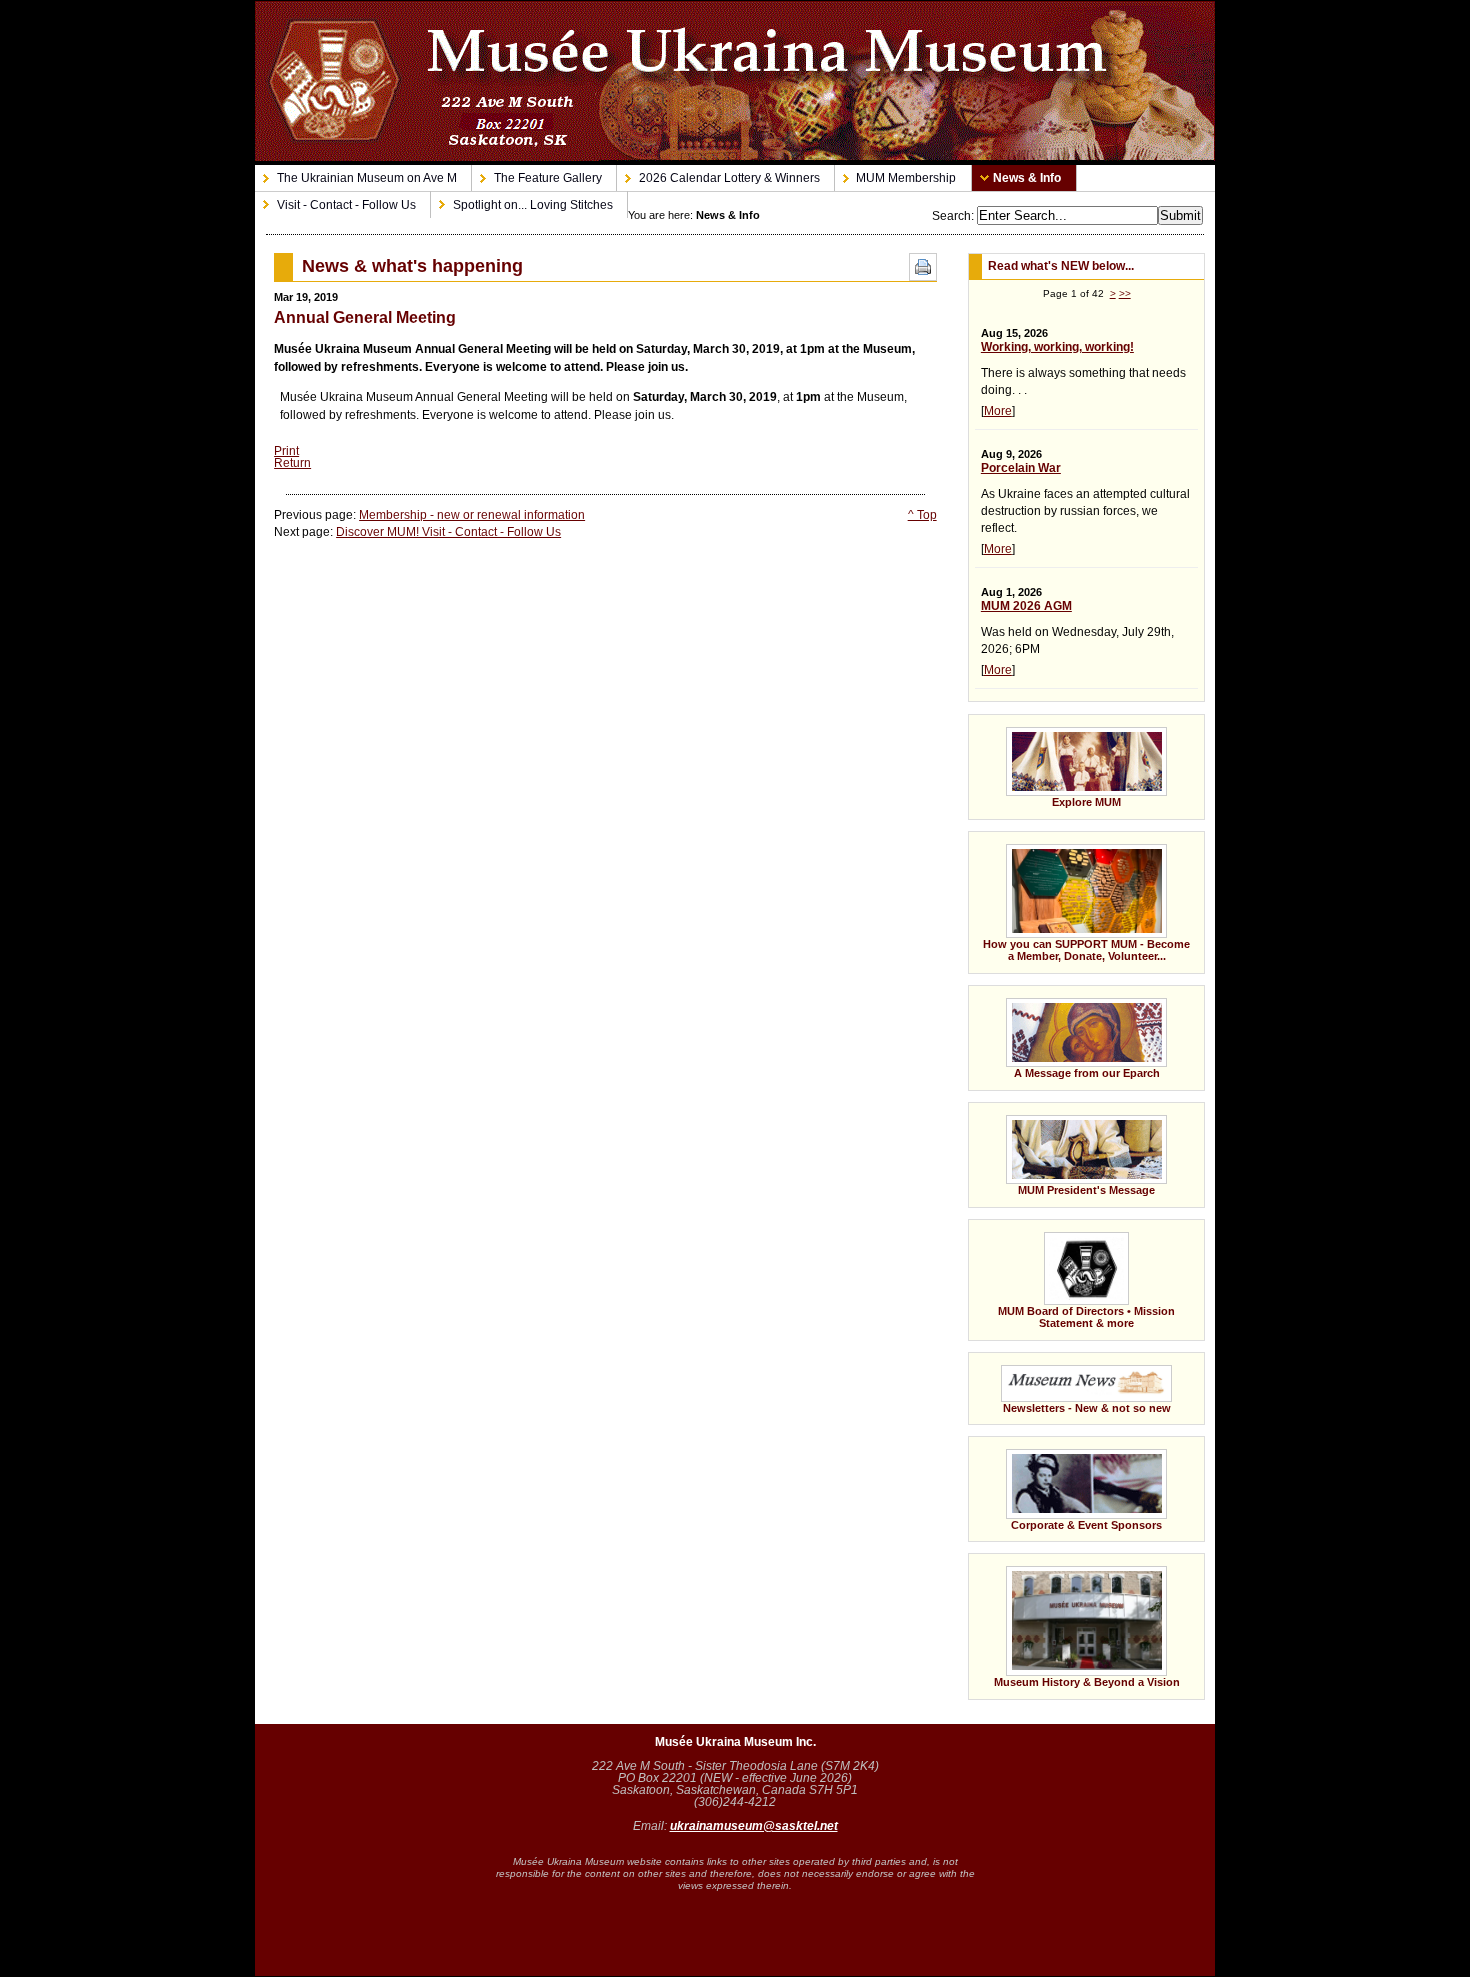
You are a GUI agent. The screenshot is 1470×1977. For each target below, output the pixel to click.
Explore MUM (1044, 761)
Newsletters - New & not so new (1069, 1382)
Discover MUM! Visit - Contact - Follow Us (448, 532)
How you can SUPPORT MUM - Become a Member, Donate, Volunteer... (1079, 896)
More (998, 411)
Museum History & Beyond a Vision (1087, 1682)
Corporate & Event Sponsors (1065, 1483)
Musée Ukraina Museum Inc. (735, 1742)
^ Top (922, 515)
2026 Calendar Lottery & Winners (718, 175)
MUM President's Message (1061, 1149)
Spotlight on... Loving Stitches (522, 201)
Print (286, 451)
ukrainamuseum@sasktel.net (754, 1826)
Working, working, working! (1057, 347)
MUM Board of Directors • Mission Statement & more (1071, 1274)
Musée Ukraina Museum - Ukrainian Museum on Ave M (735, 81)
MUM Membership (896, 175)
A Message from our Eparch (1064, 1032)
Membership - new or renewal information (472, 515)
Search (951, 216)
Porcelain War (1021, 468)
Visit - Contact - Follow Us (335, 201)
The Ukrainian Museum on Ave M (356, 175)
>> (1125, 293)
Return (292, 463)
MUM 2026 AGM (1026, 606)
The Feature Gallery (537, 175)
